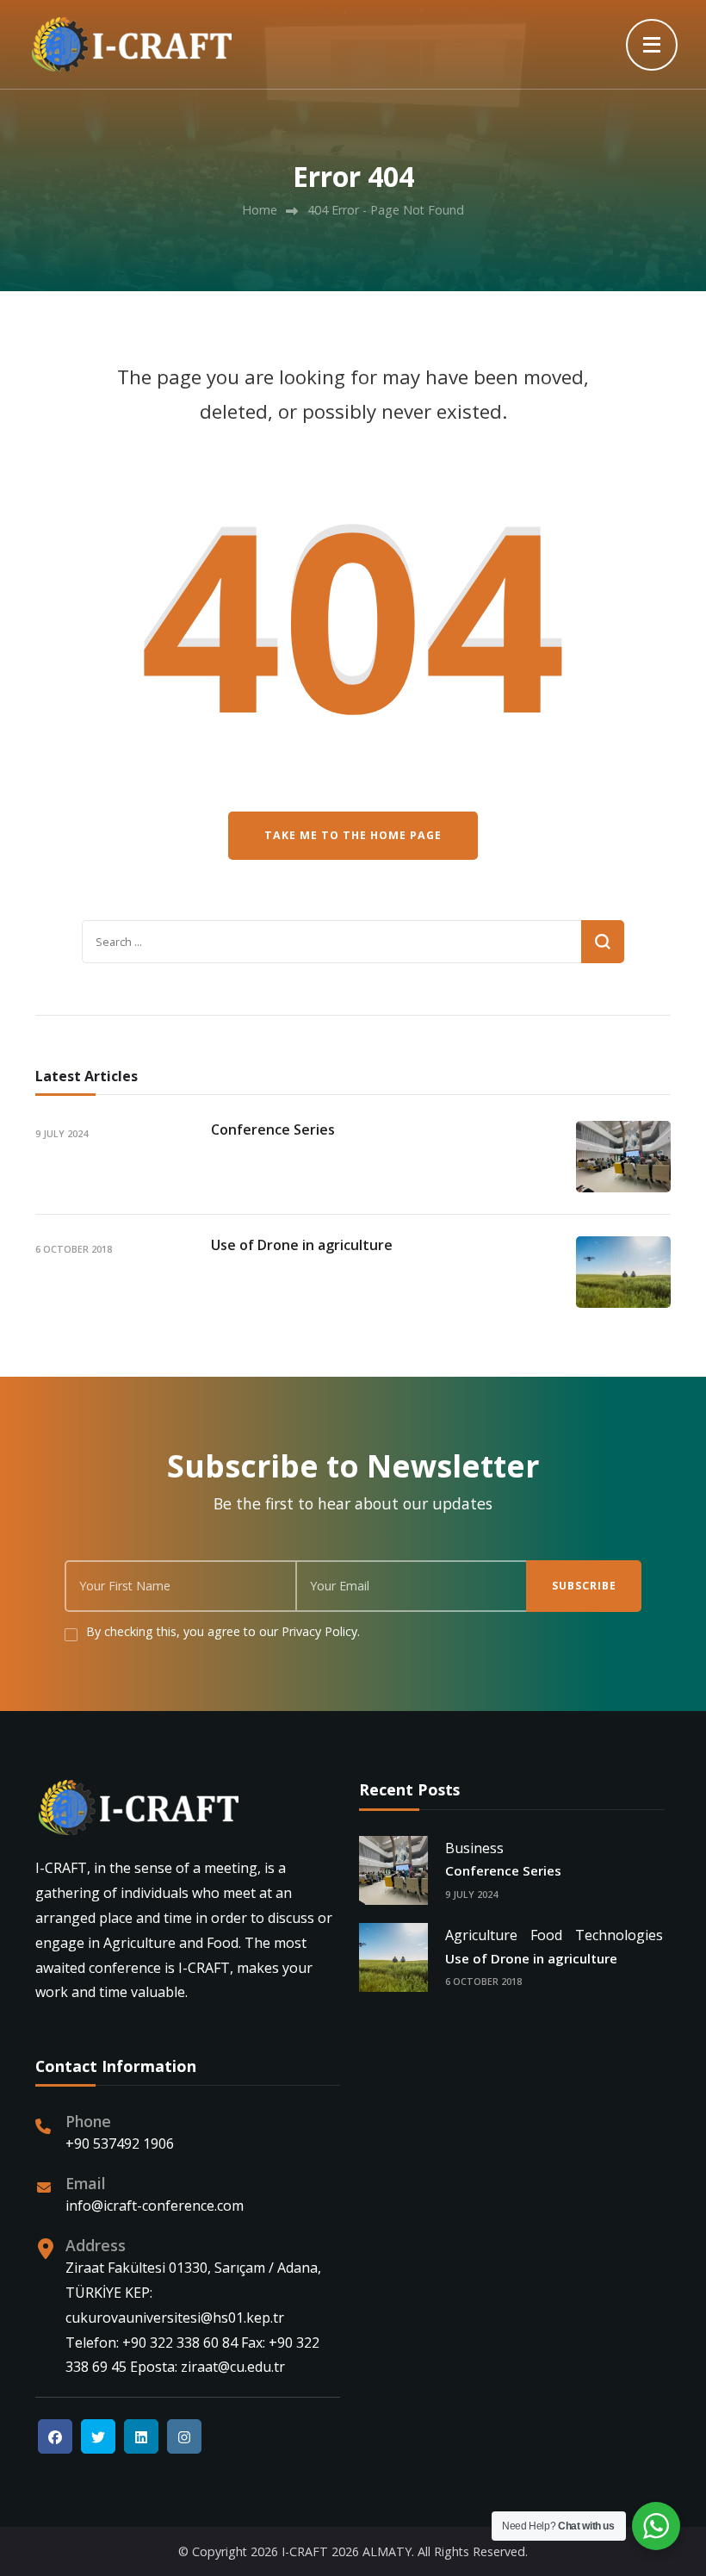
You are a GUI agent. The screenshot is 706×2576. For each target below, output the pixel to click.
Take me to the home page (353, 835)
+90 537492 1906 (120, 2144)
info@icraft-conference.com (155, 2206)
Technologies (619, 1935)
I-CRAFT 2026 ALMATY (347, 2551)
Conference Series (273, 1129)
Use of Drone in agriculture (302, 1245)
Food (546, 1935)
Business (474, 1848)
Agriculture (481, 1935)
